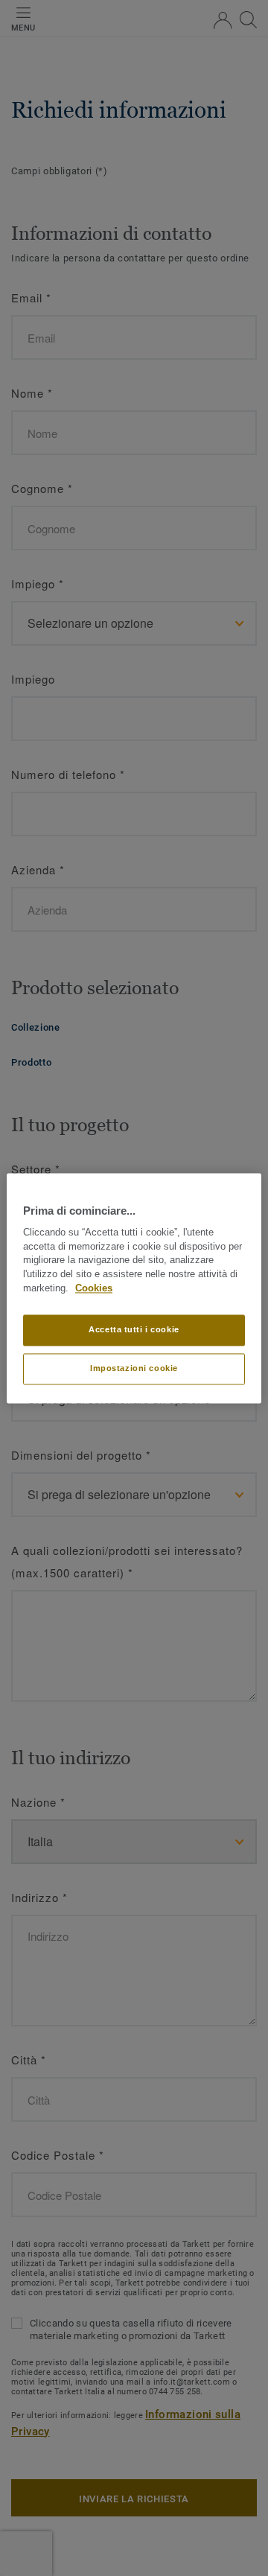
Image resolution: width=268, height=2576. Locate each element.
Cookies (94, 1288)
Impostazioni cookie (134, 1368)
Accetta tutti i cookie (134, 1329)
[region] (134, 1288)
